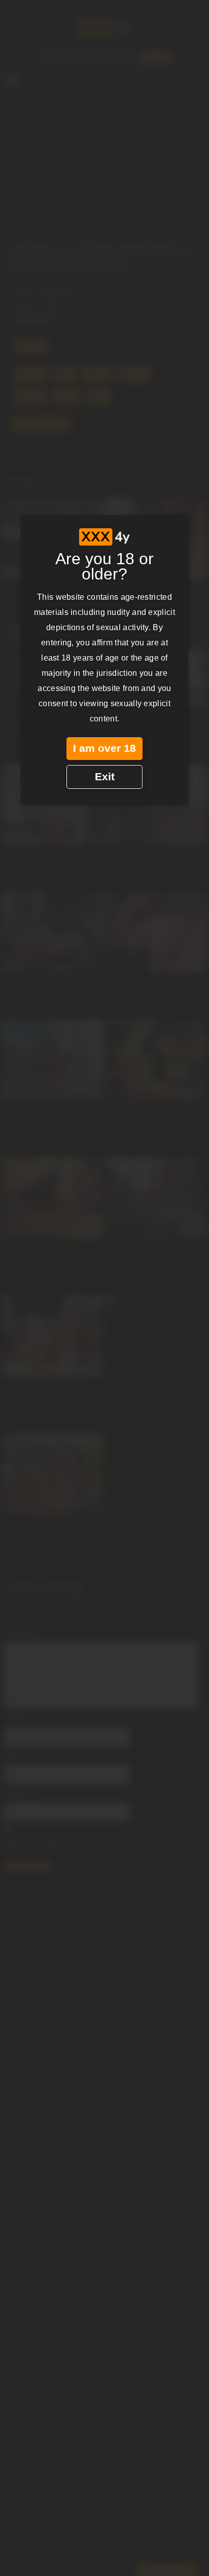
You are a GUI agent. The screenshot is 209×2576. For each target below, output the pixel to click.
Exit (105, 777)
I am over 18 (104, 748)
